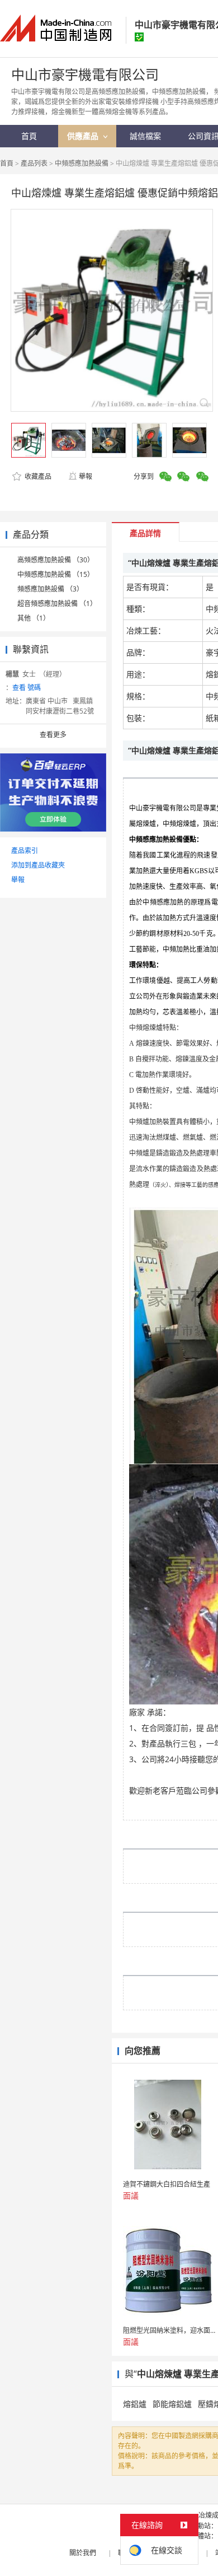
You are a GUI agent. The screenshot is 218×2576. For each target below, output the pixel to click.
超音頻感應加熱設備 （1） (57, 604)
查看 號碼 (27, 688)
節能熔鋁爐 (172, 2404)
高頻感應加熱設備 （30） (56, 560)
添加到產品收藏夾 (38, 865)
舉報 (86, 476)
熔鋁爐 (135, 2404)
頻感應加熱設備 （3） (50, 589)
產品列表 (34, 163)
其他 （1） (34, 618)
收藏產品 (37, 476)
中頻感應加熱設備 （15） (56, 574)
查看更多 (53, 735)
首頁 (7, 163)
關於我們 (83, 2553)
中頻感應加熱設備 (82, 163)
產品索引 (25, 851)
